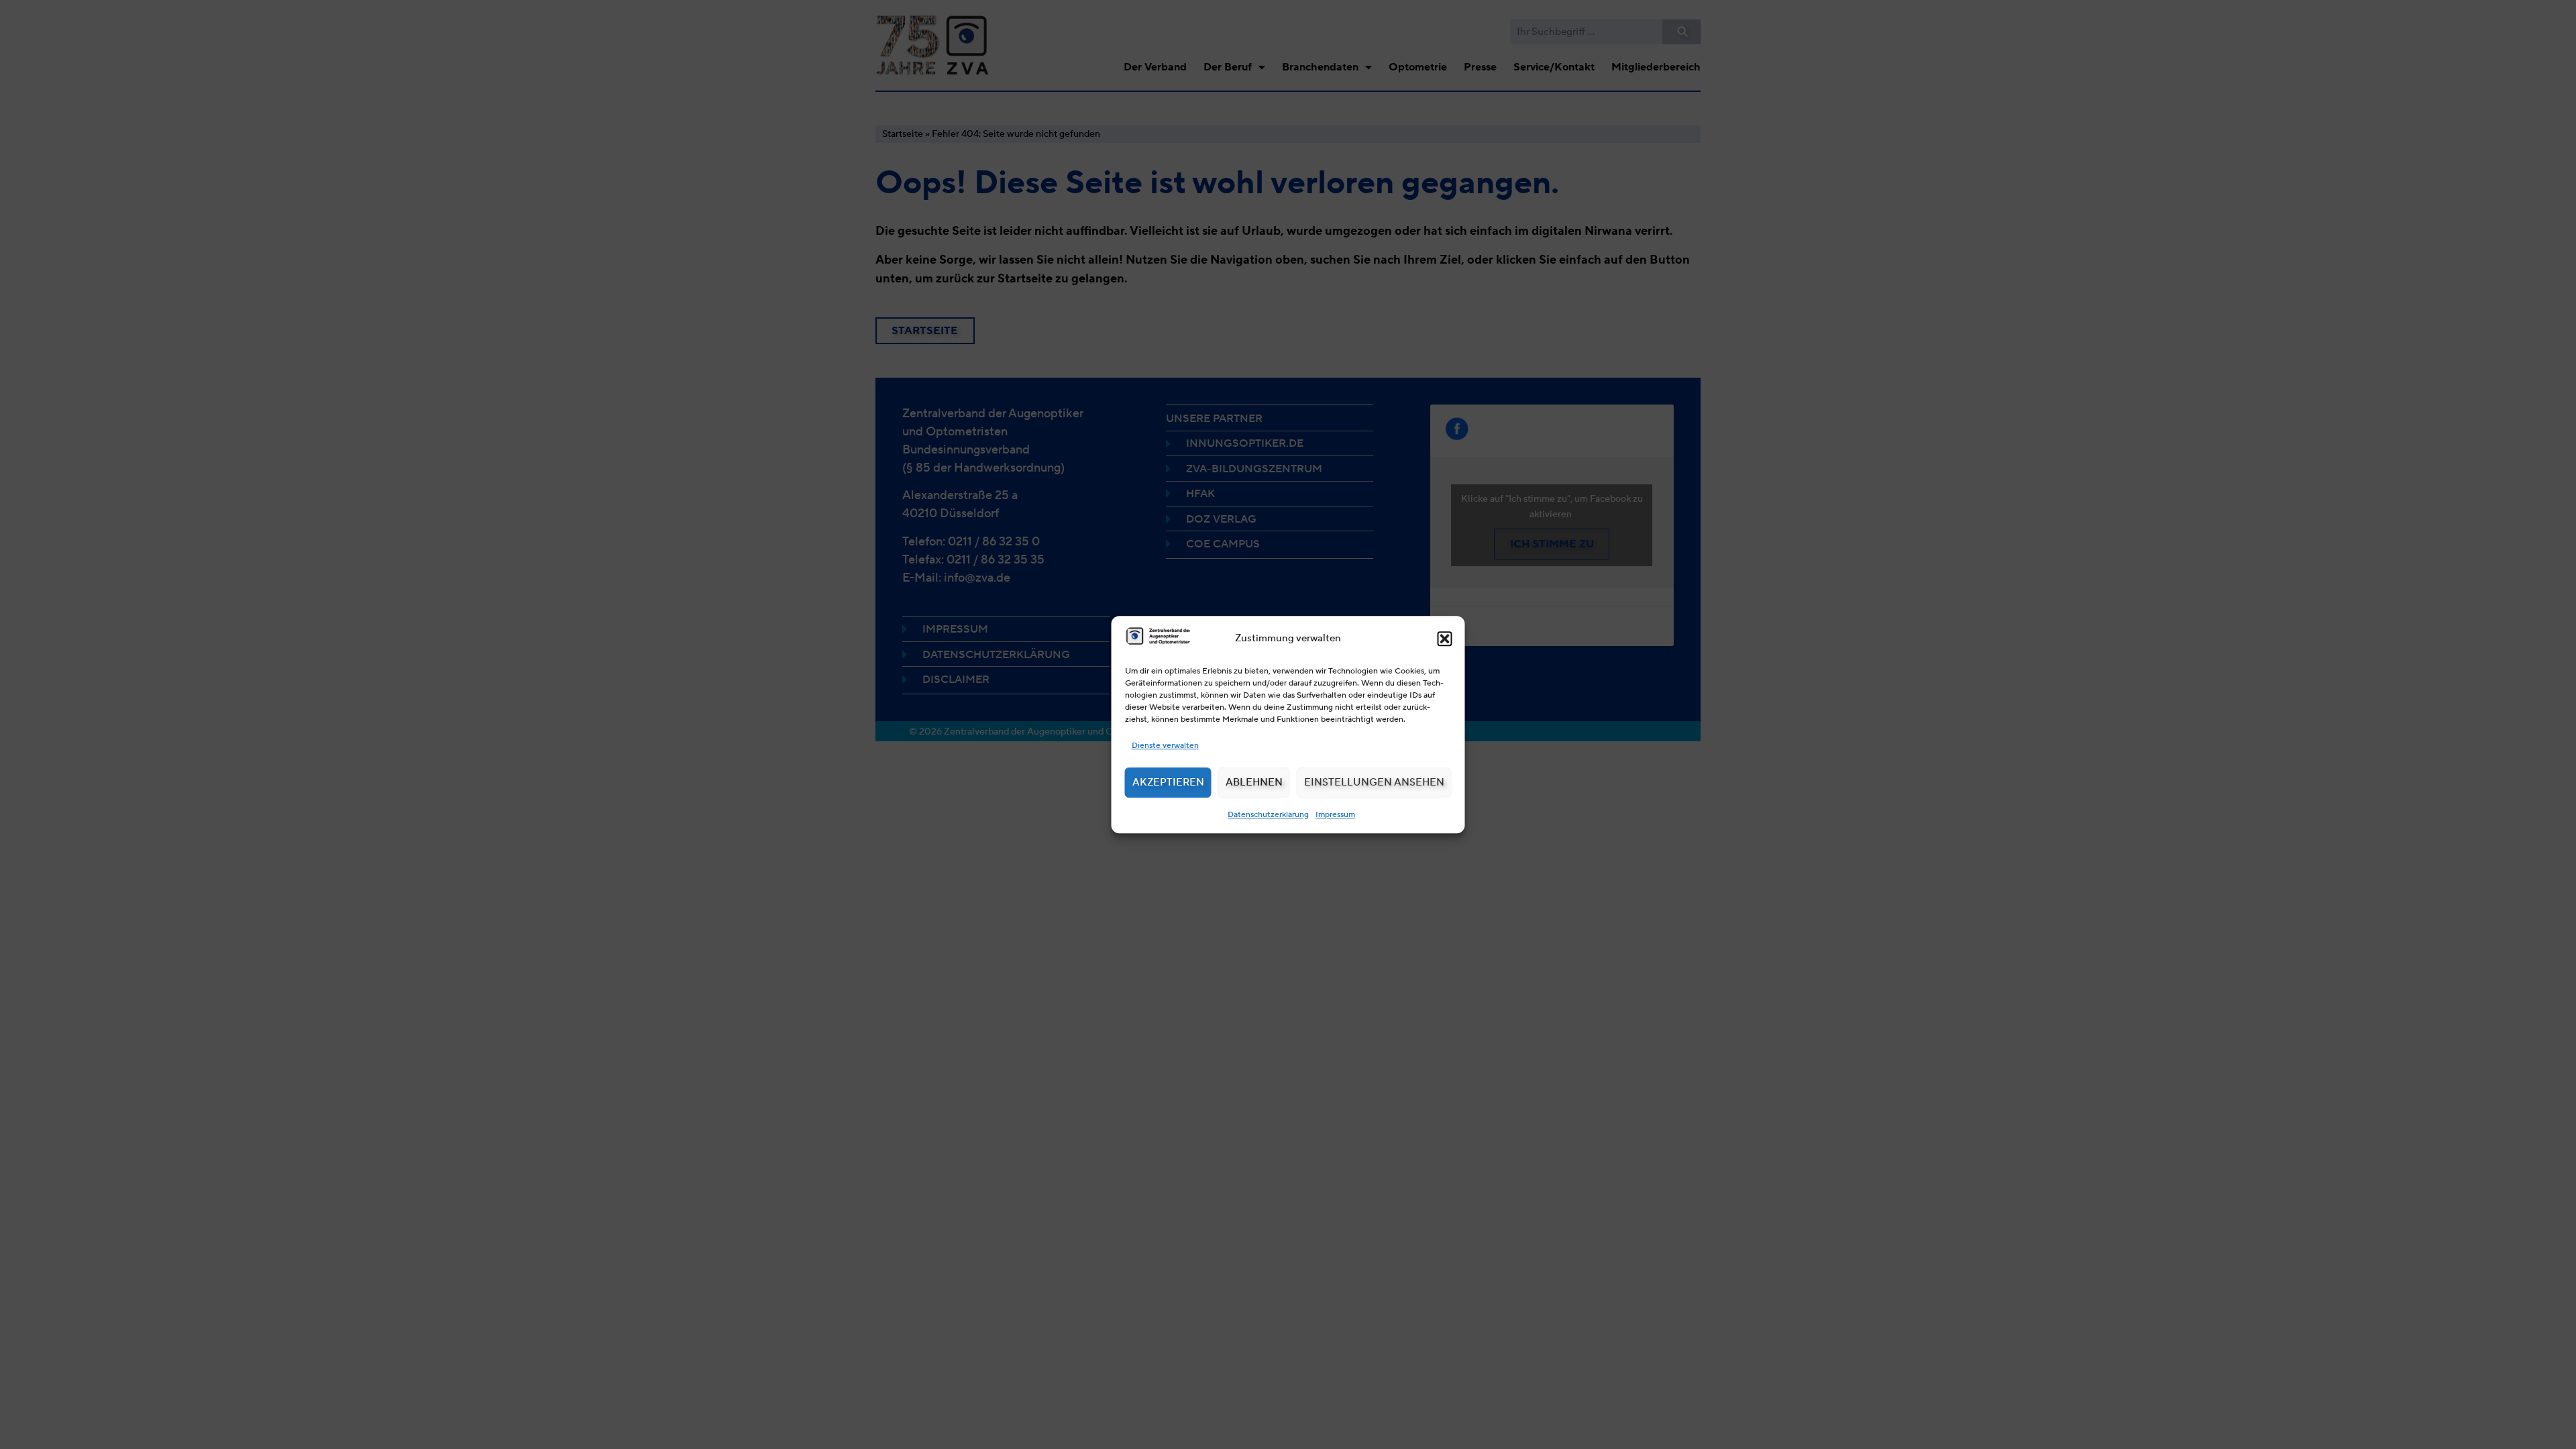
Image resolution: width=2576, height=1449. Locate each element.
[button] (1445, 639)
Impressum (1335, 814)
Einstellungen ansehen (1374, 782)
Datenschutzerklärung (1268, 814)
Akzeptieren (1168, 782)
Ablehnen (1254, 782)
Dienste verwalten (1165, 745)
